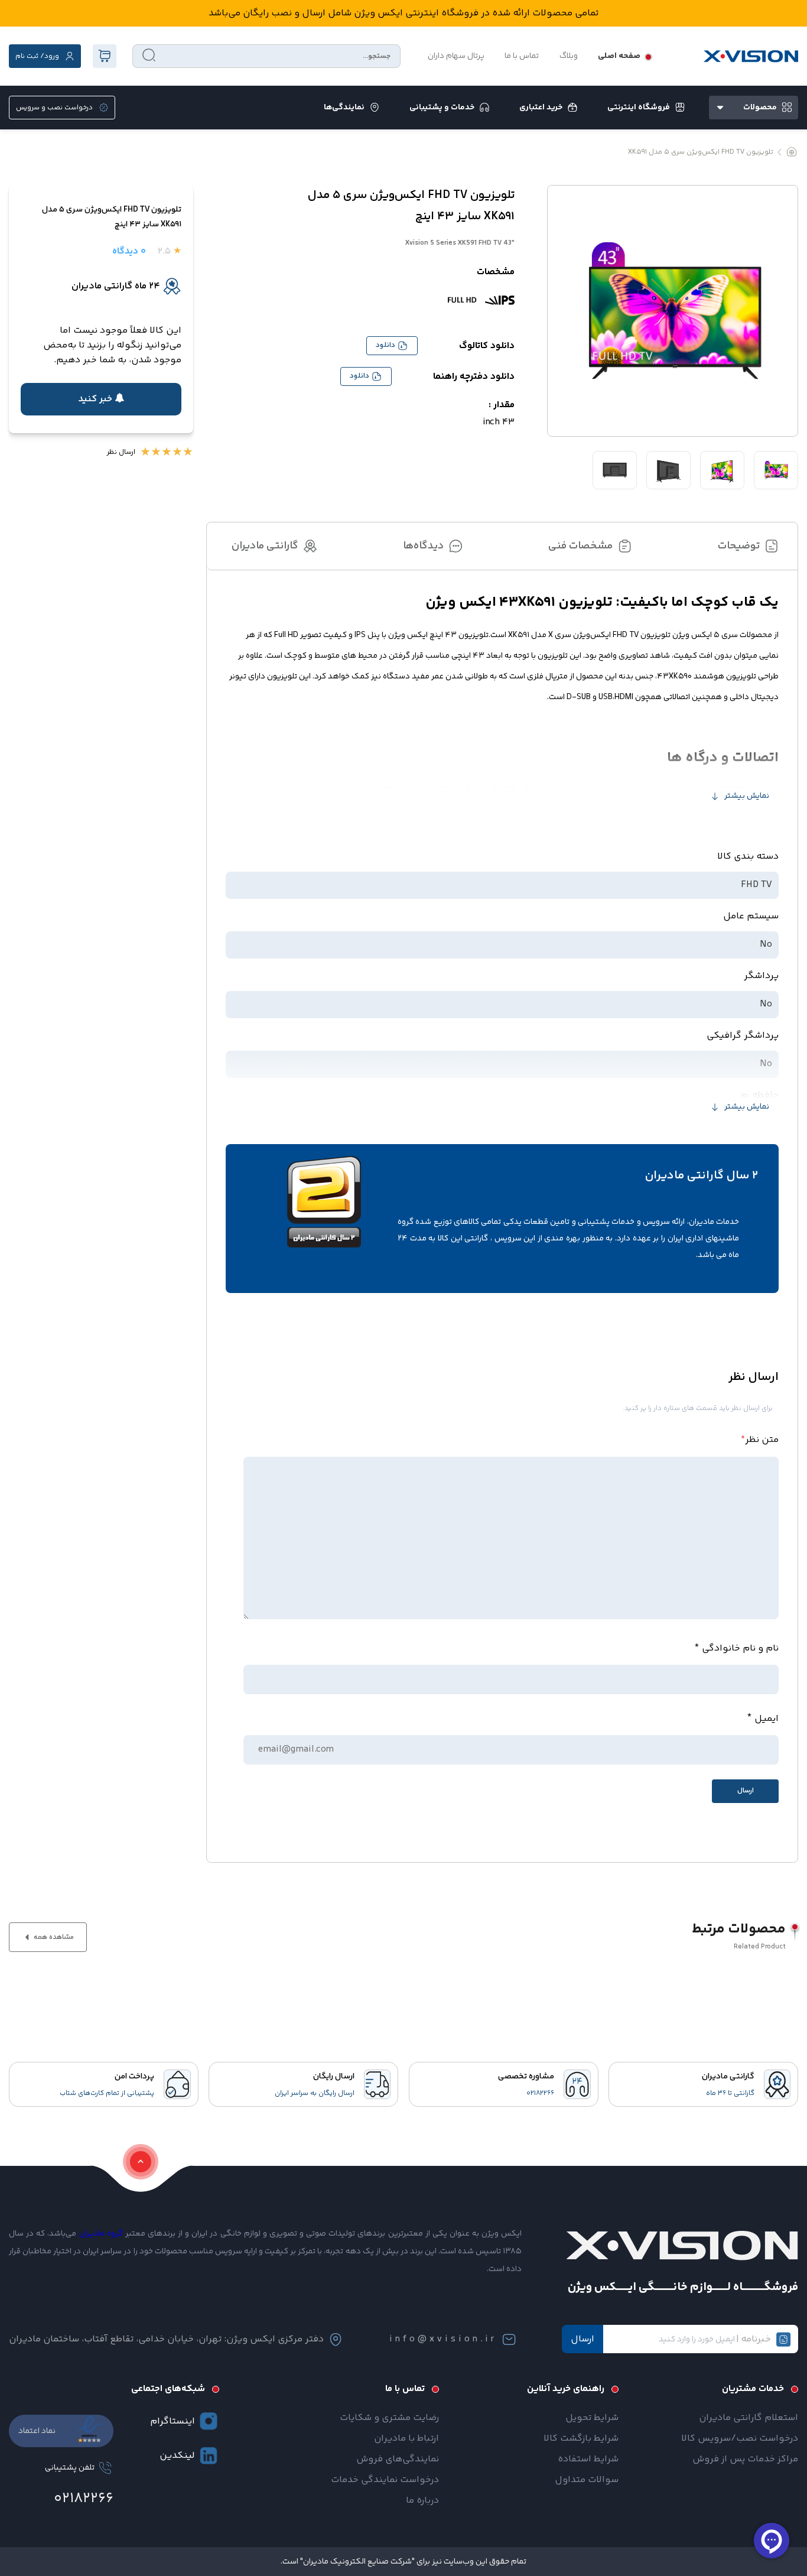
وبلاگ (569, 56)
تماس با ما (522, 56)
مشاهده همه (53, 1937)
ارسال (583, 2339)
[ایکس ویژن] (751, 56)
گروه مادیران (101, 2234)
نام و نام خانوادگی (740, 1648)
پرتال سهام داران (456, 56)
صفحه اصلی (619, 56)
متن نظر (760, 1439)
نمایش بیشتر (747, 796)
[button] (101, 399)
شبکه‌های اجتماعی (168, 2389)
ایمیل (767, 1719)
